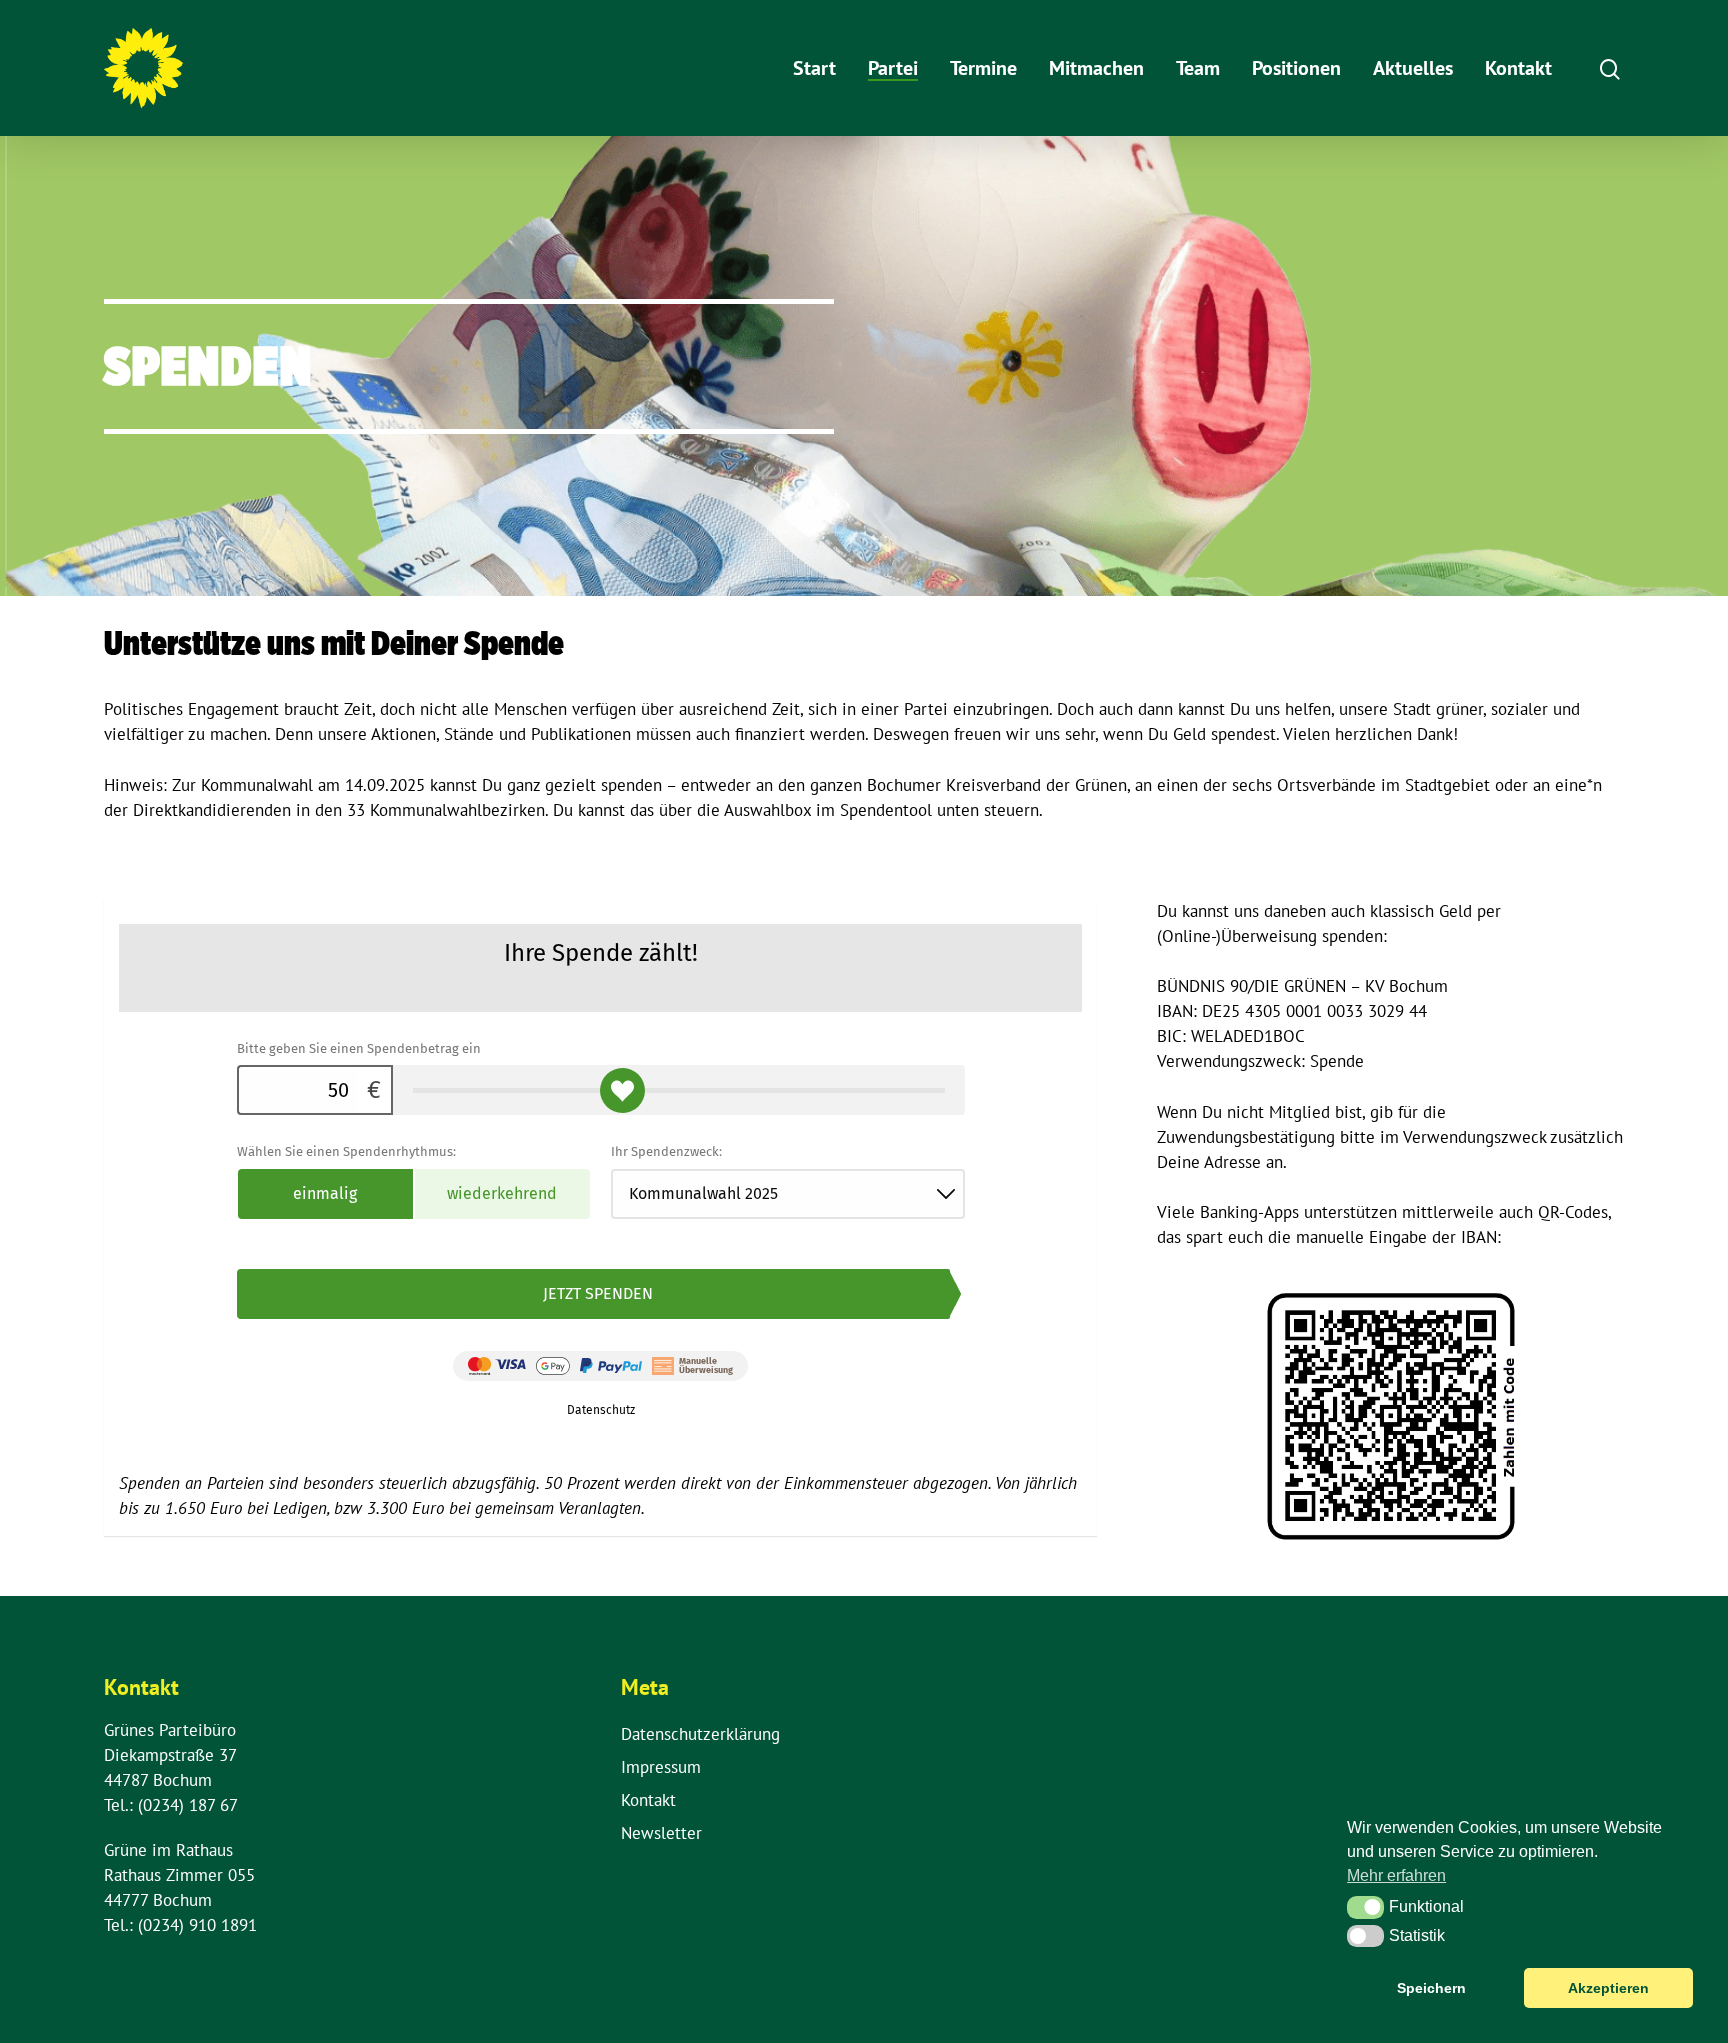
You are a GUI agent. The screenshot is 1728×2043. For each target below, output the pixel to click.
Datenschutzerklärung (700, 1734)
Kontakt (1518, 68)
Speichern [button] (1431, 1988)
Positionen (1296, 68)
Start (814, 68)
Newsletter (661, 1833)
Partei (893, 68)
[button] (1365, 1907)
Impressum (661, 1767)
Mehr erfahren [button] (1396, 1875)
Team (1198, 68)
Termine (983, 68)
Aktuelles (1413, 68)
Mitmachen (1096, 68)
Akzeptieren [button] (1608, 1988)
